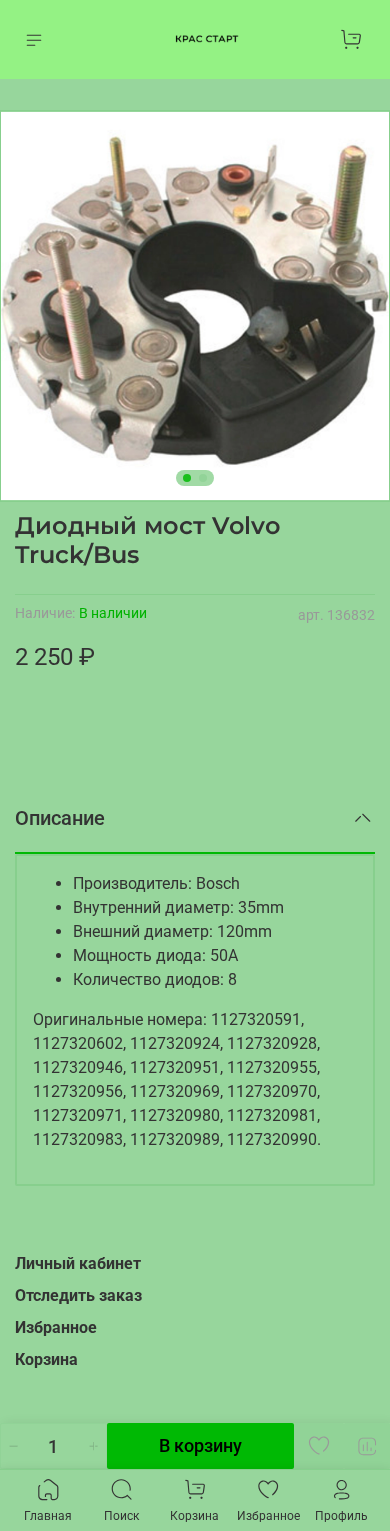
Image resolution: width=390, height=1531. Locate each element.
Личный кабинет (78, 1263)
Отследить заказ (78, 1295)
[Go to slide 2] (203, 478)
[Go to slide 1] (187, 478)
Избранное (56, 1327)
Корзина (46, 1359)
